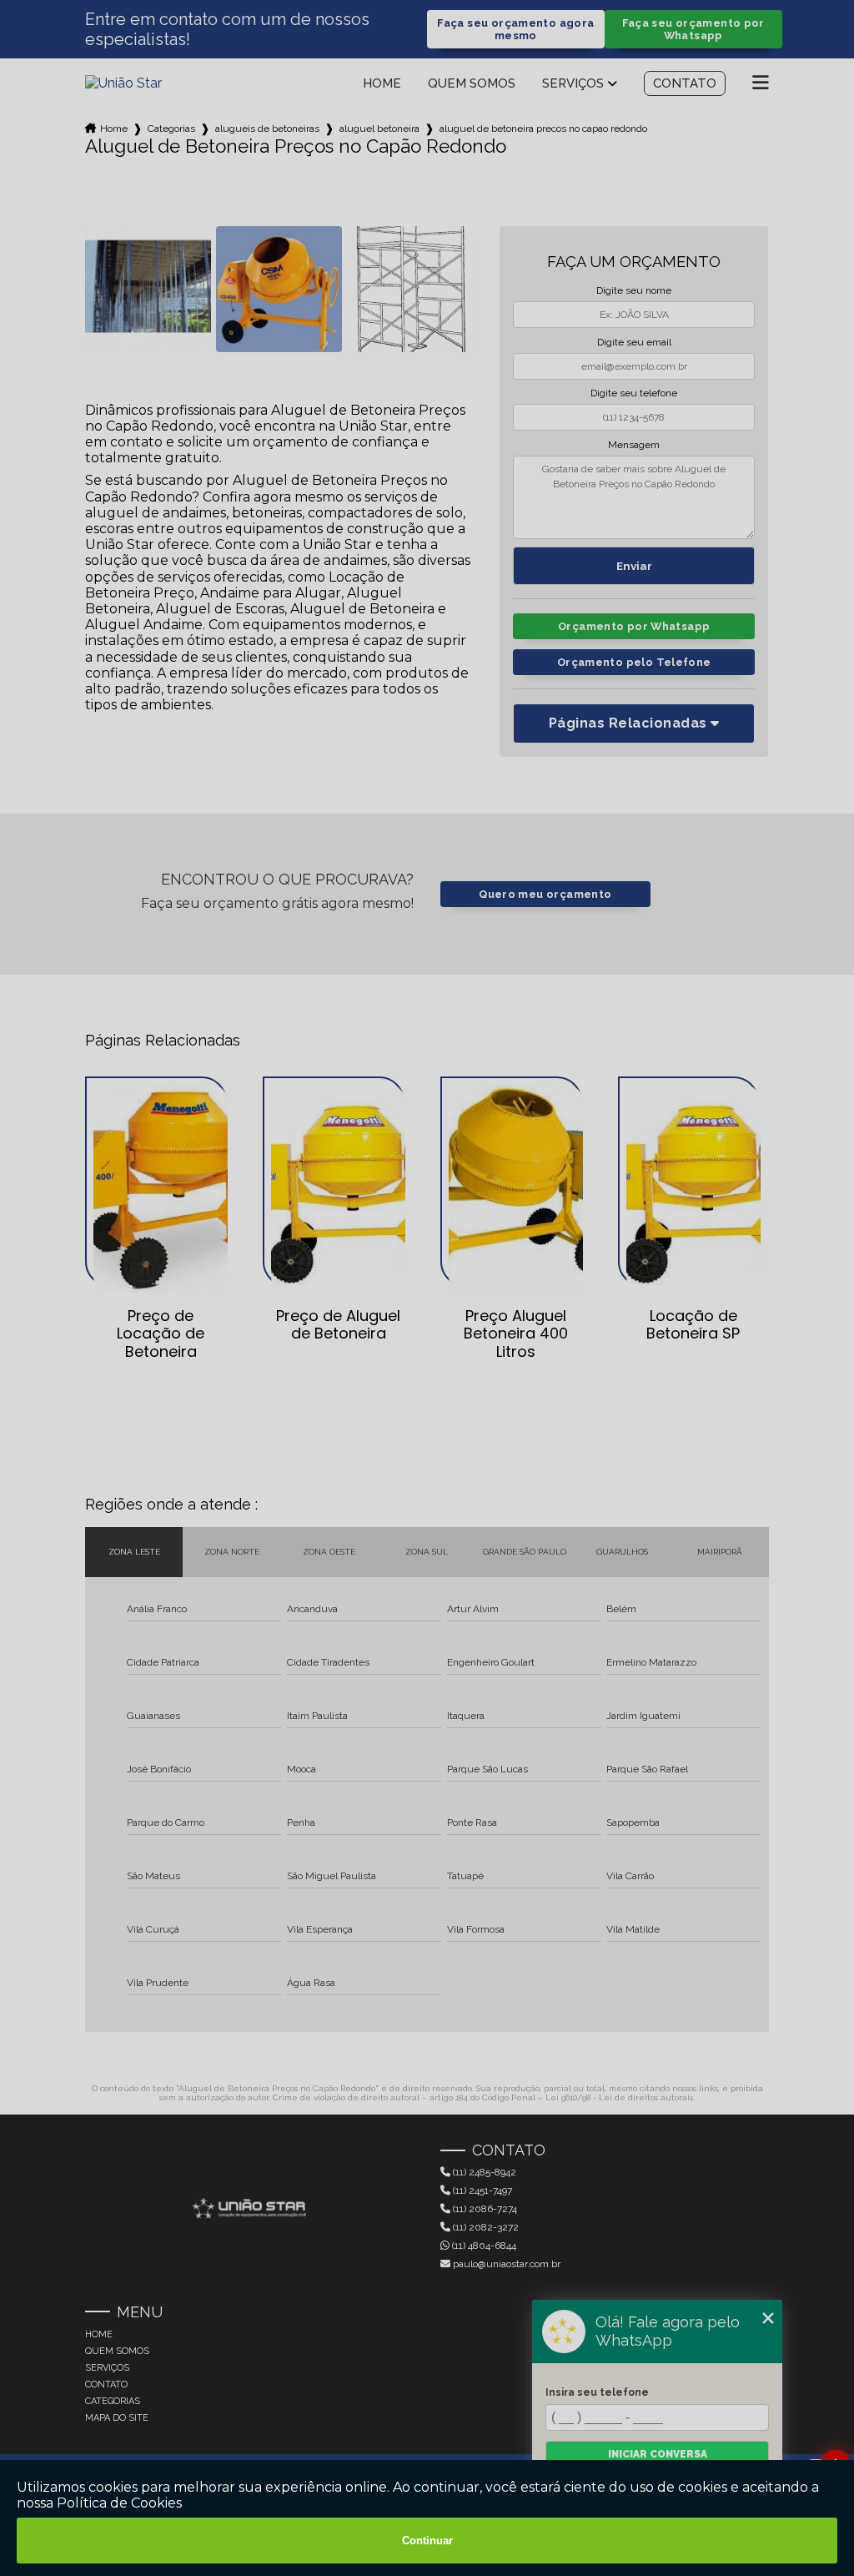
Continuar (427, 2541)
